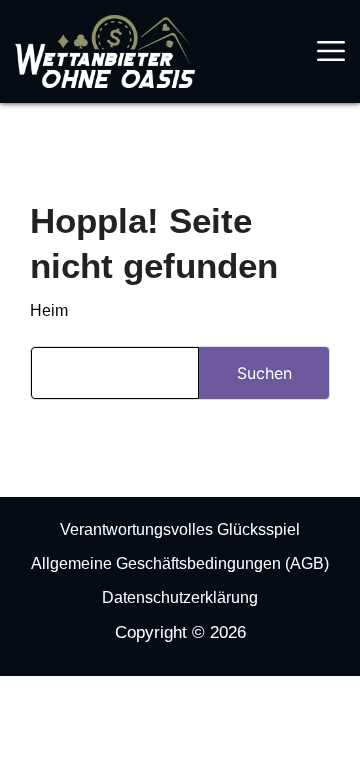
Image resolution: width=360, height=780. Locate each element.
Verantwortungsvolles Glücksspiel (180, 529)
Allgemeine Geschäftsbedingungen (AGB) (180, 563)
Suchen (264, 373)
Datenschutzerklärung (180, 597)
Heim (49, 310)
